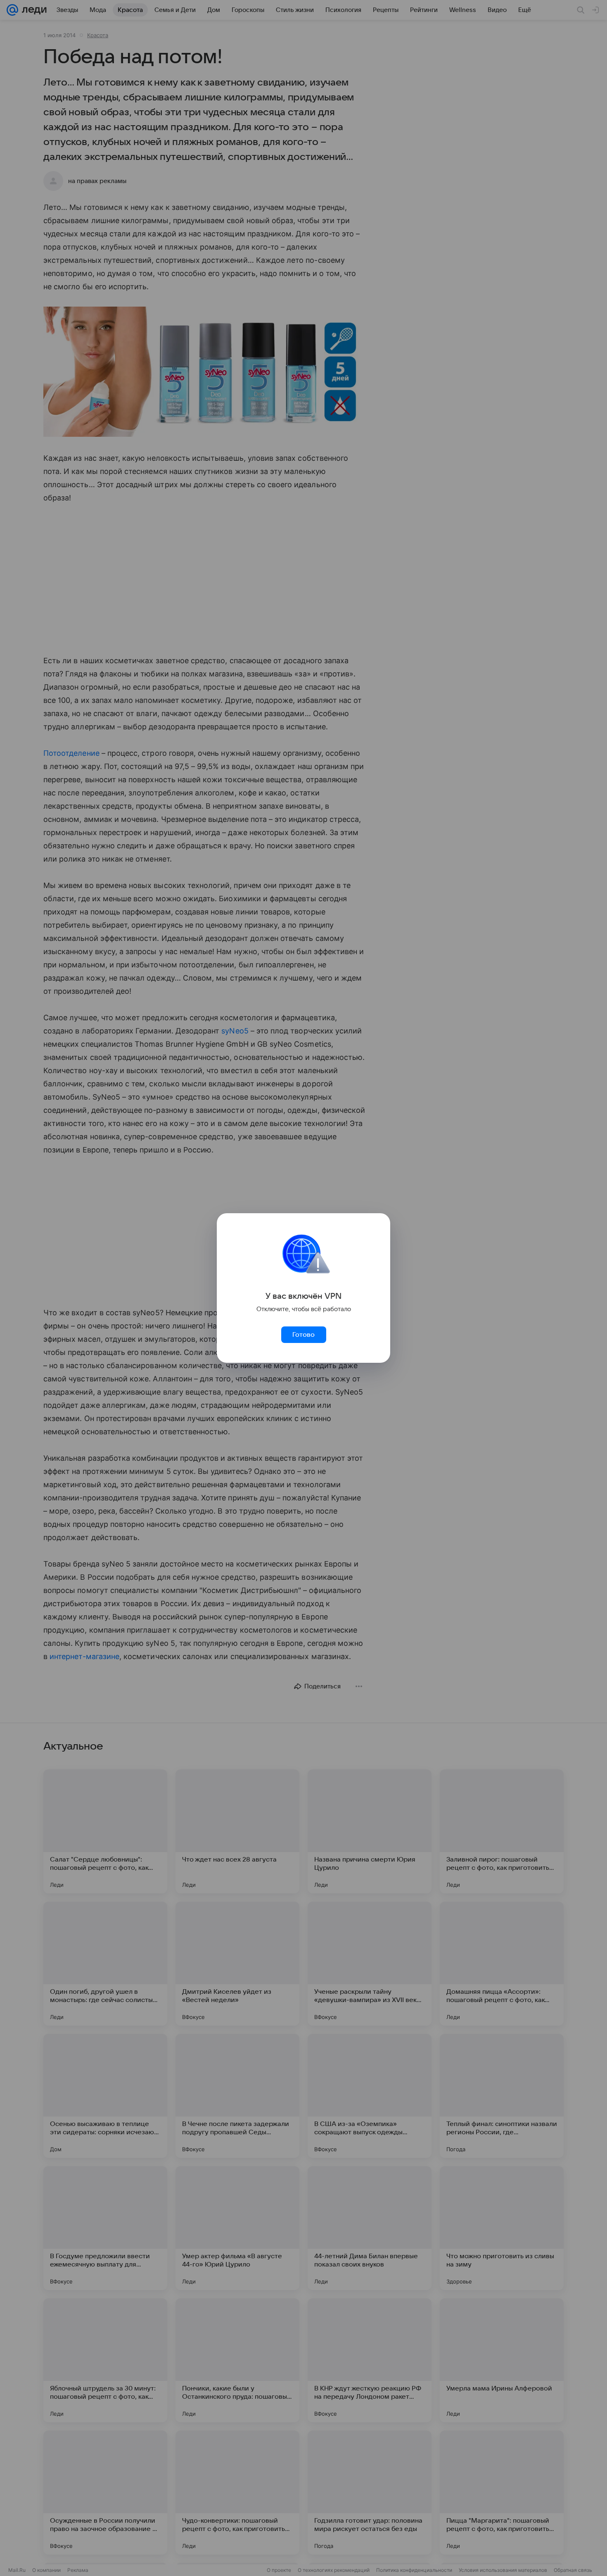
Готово (303, 1335)
